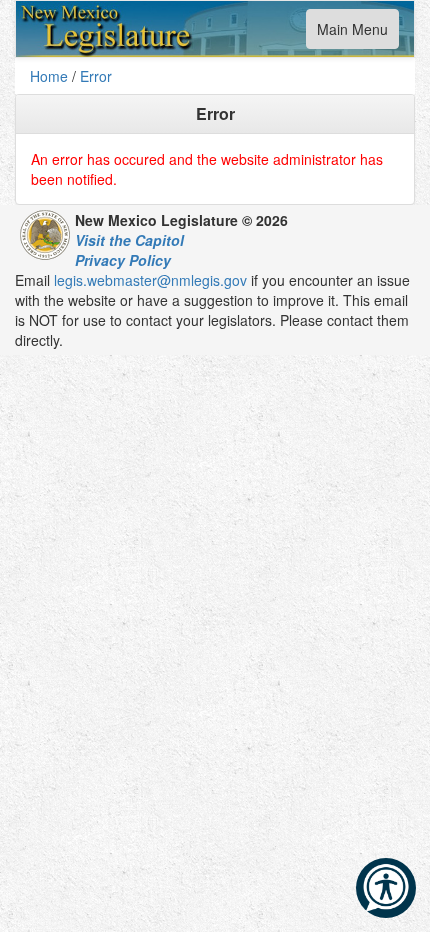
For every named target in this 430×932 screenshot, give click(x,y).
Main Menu (352, 33)
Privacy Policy (123, 260)
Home (49, 76)
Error (96, 76)
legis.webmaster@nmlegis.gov (150, 280)
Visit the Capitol (129, 240)
